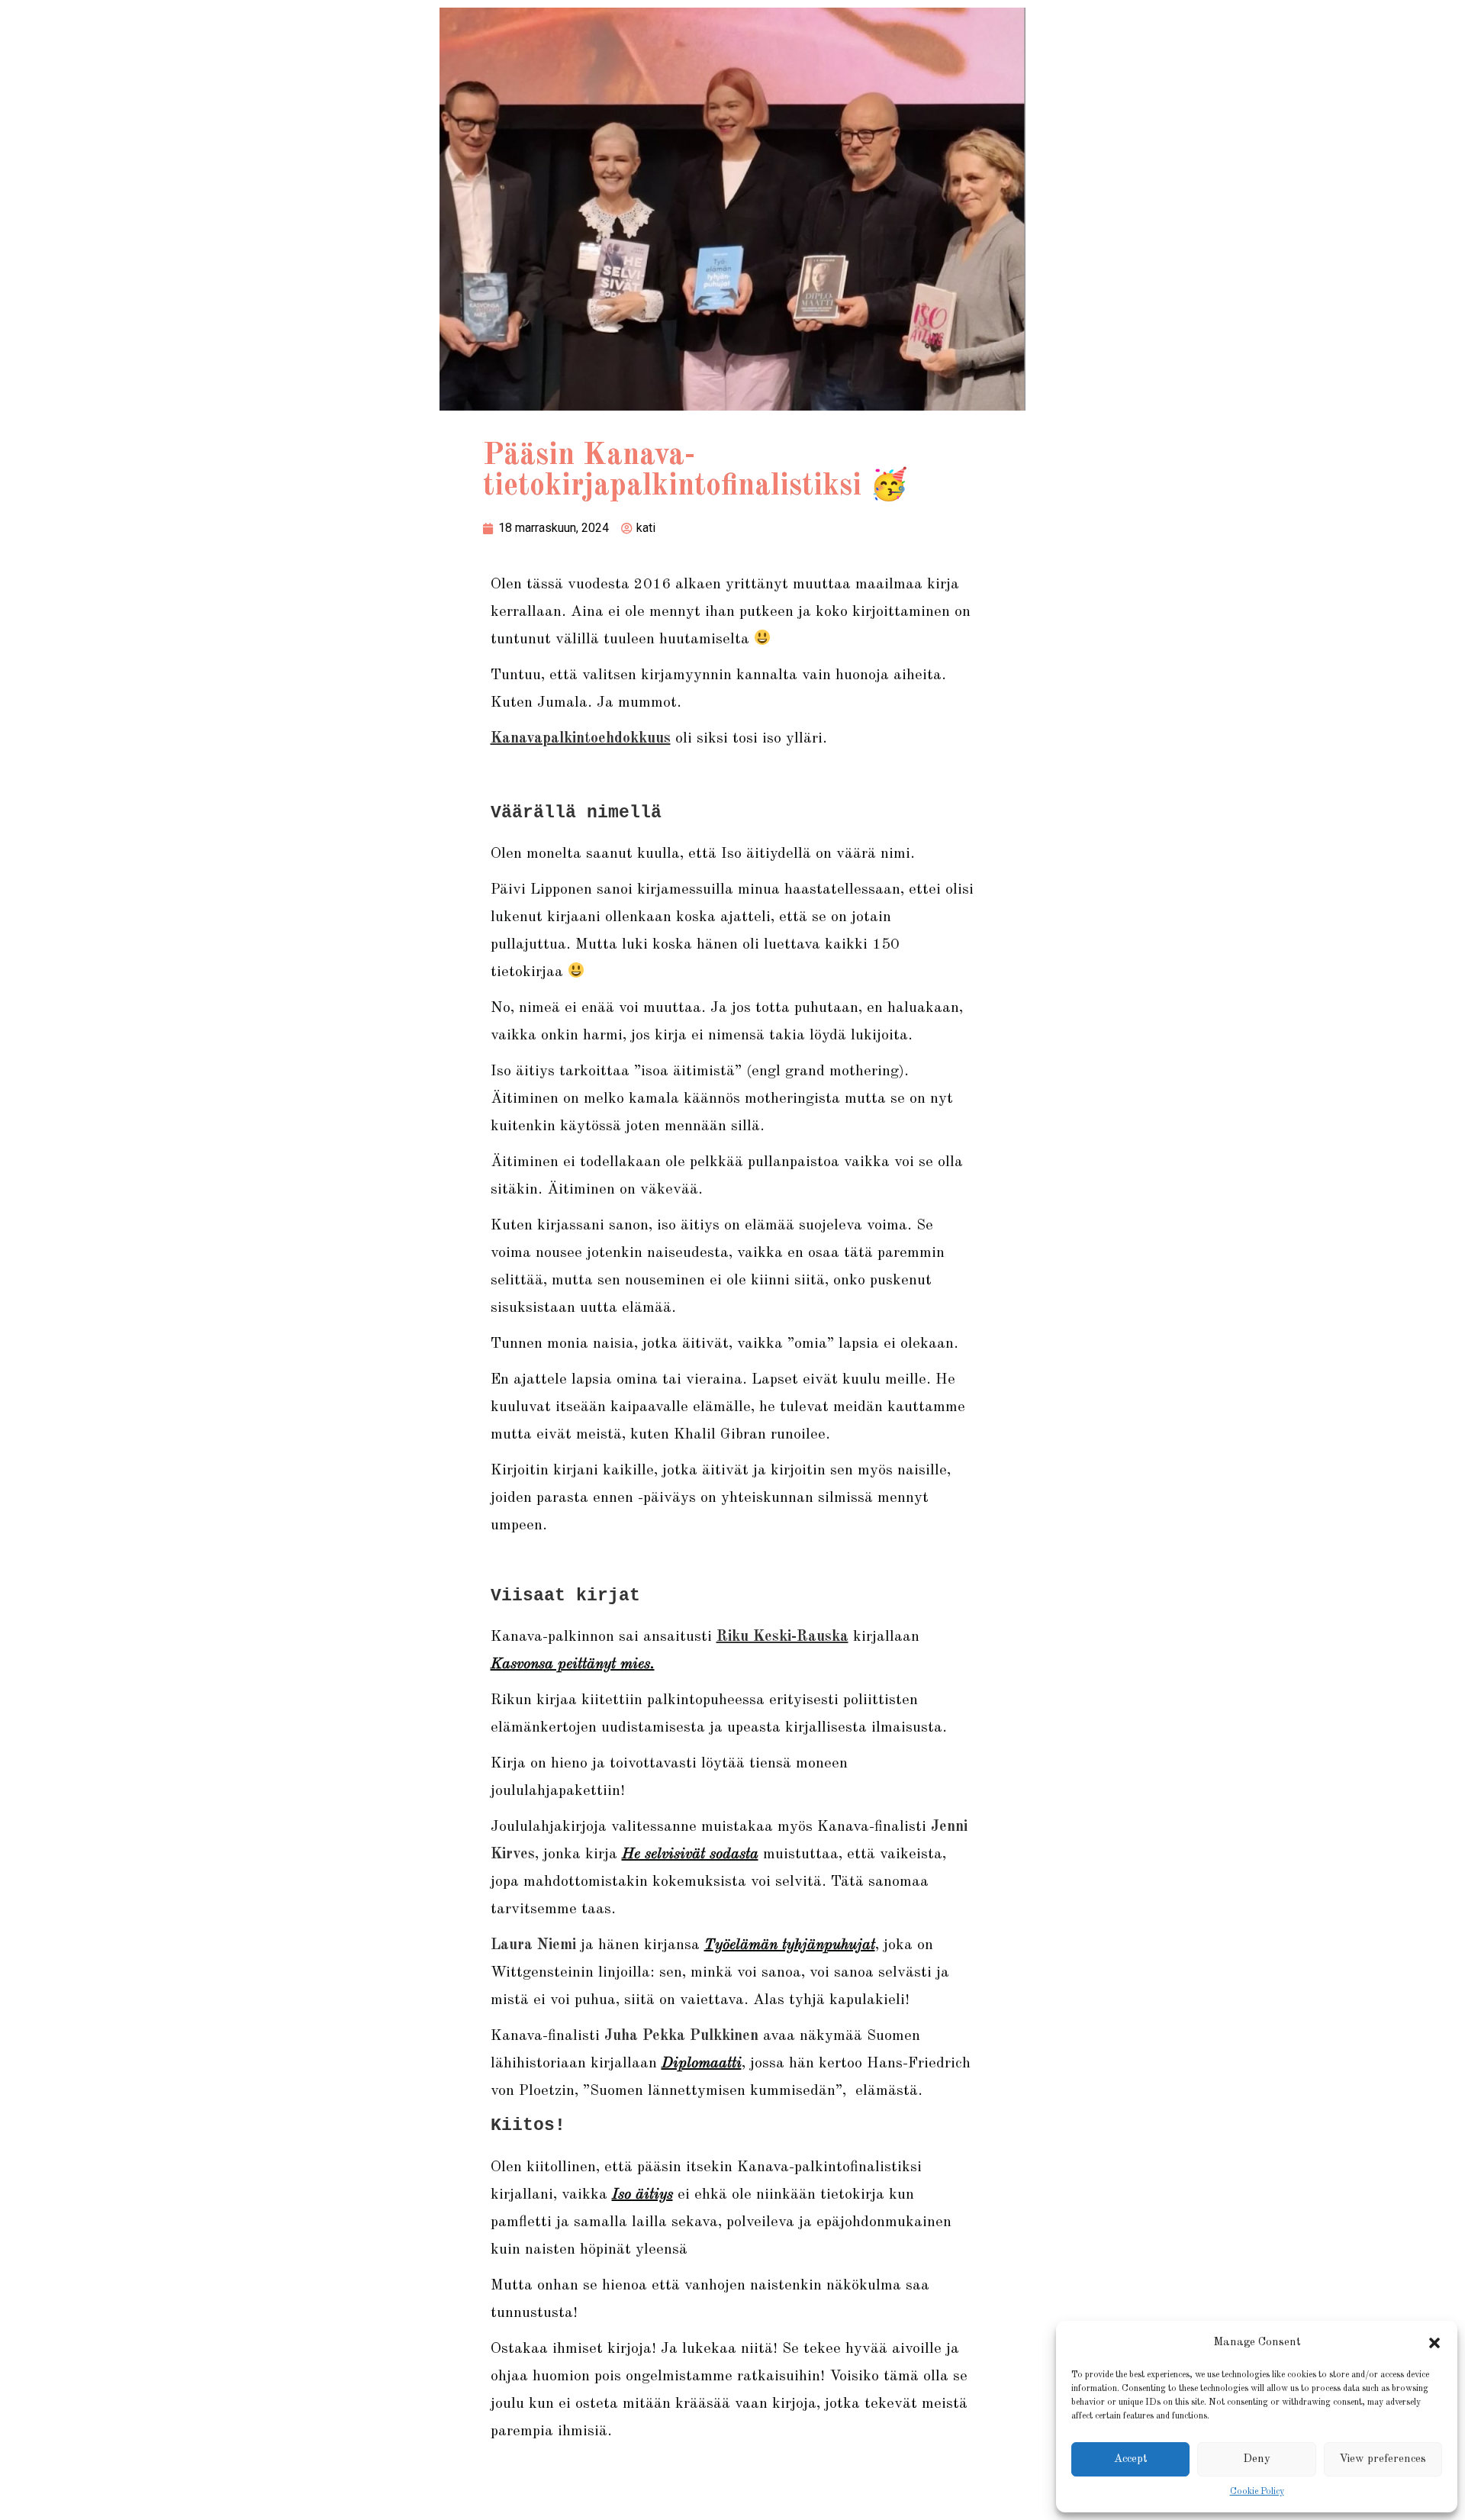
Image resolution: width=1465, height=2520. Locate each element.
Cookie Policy (1257, 2492)
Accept (1131, 2459)
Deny (1257, 2459)
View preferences (1383, 2459)
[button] (1434, 2343)
